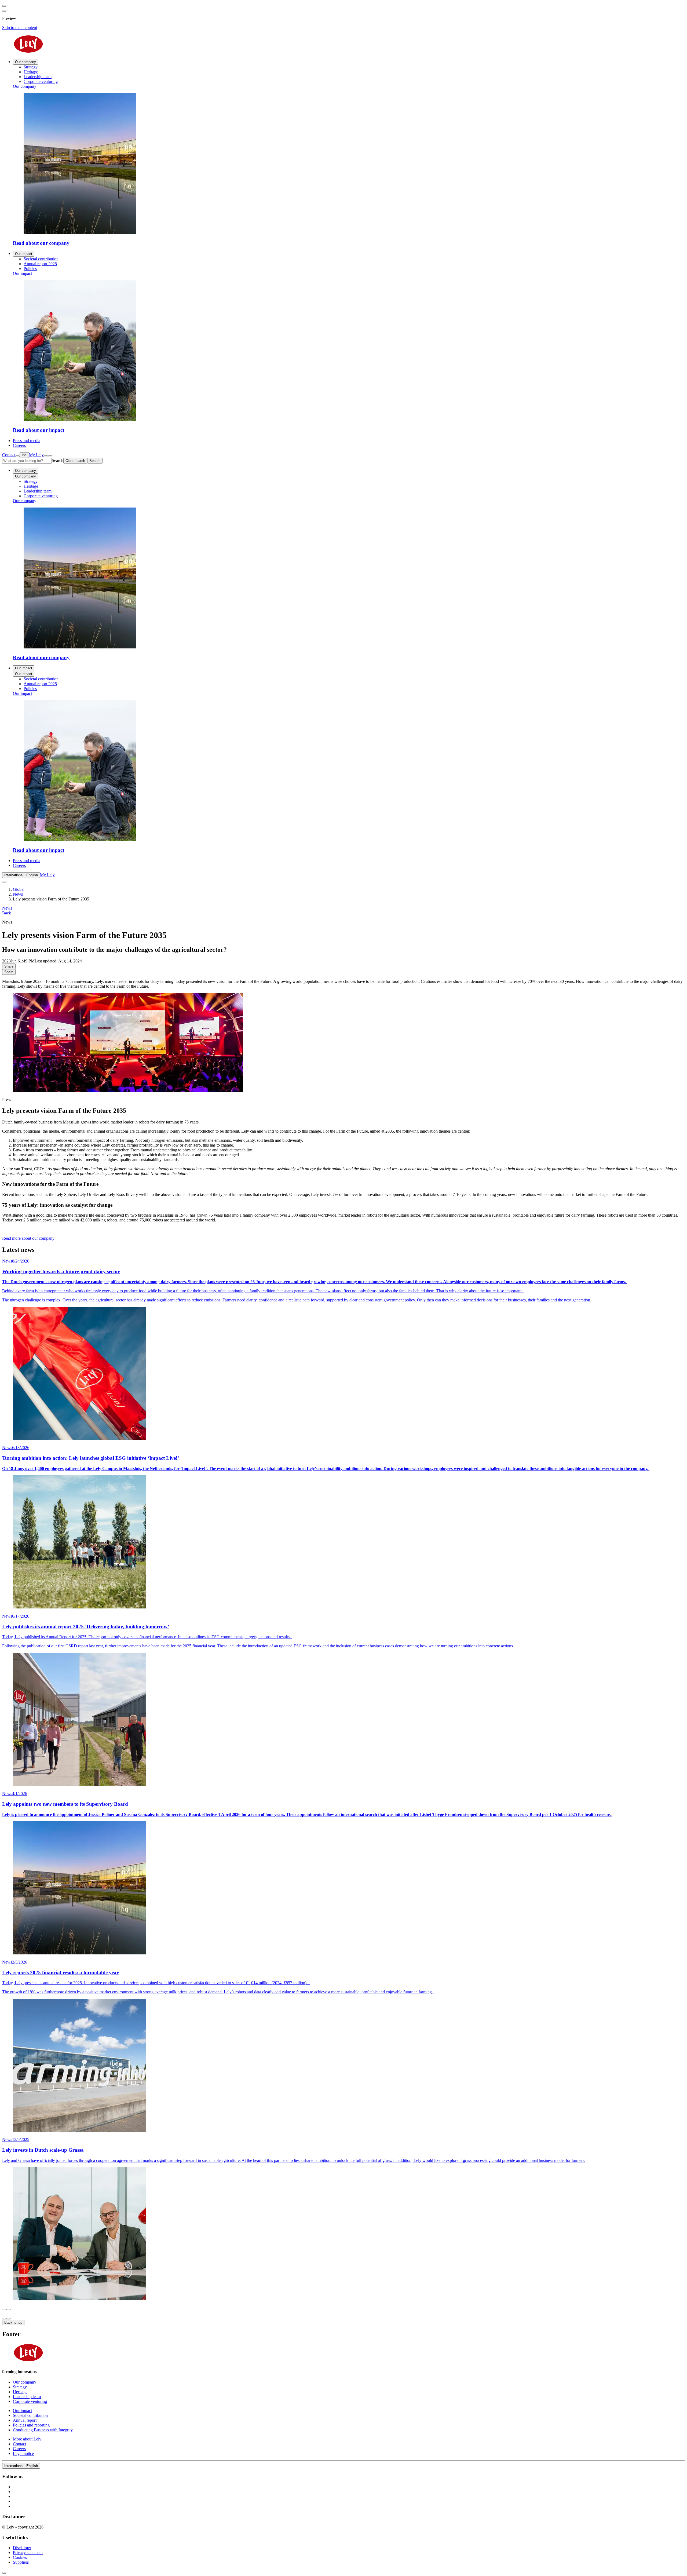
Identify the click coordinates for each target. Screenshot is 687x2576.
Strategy (31, 481)
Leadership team (38, 491)
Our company (25, 62)
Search (58, 460)
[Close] (50, 456)
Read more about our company (28, 1238)
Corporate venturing (41, 496)
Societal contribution (41, 679)
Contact (9, 455)
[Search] (17, 456)
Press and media (27, 861)
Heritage (31, 486)
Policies (30, 689)
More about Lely (27, 2439)
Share (9, 966)
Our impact (24, 254)
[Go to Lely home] (343, 45)
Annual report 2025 (40, 684)
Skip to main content (20, 28)
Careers (19, 865)
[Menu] (46, 456)
